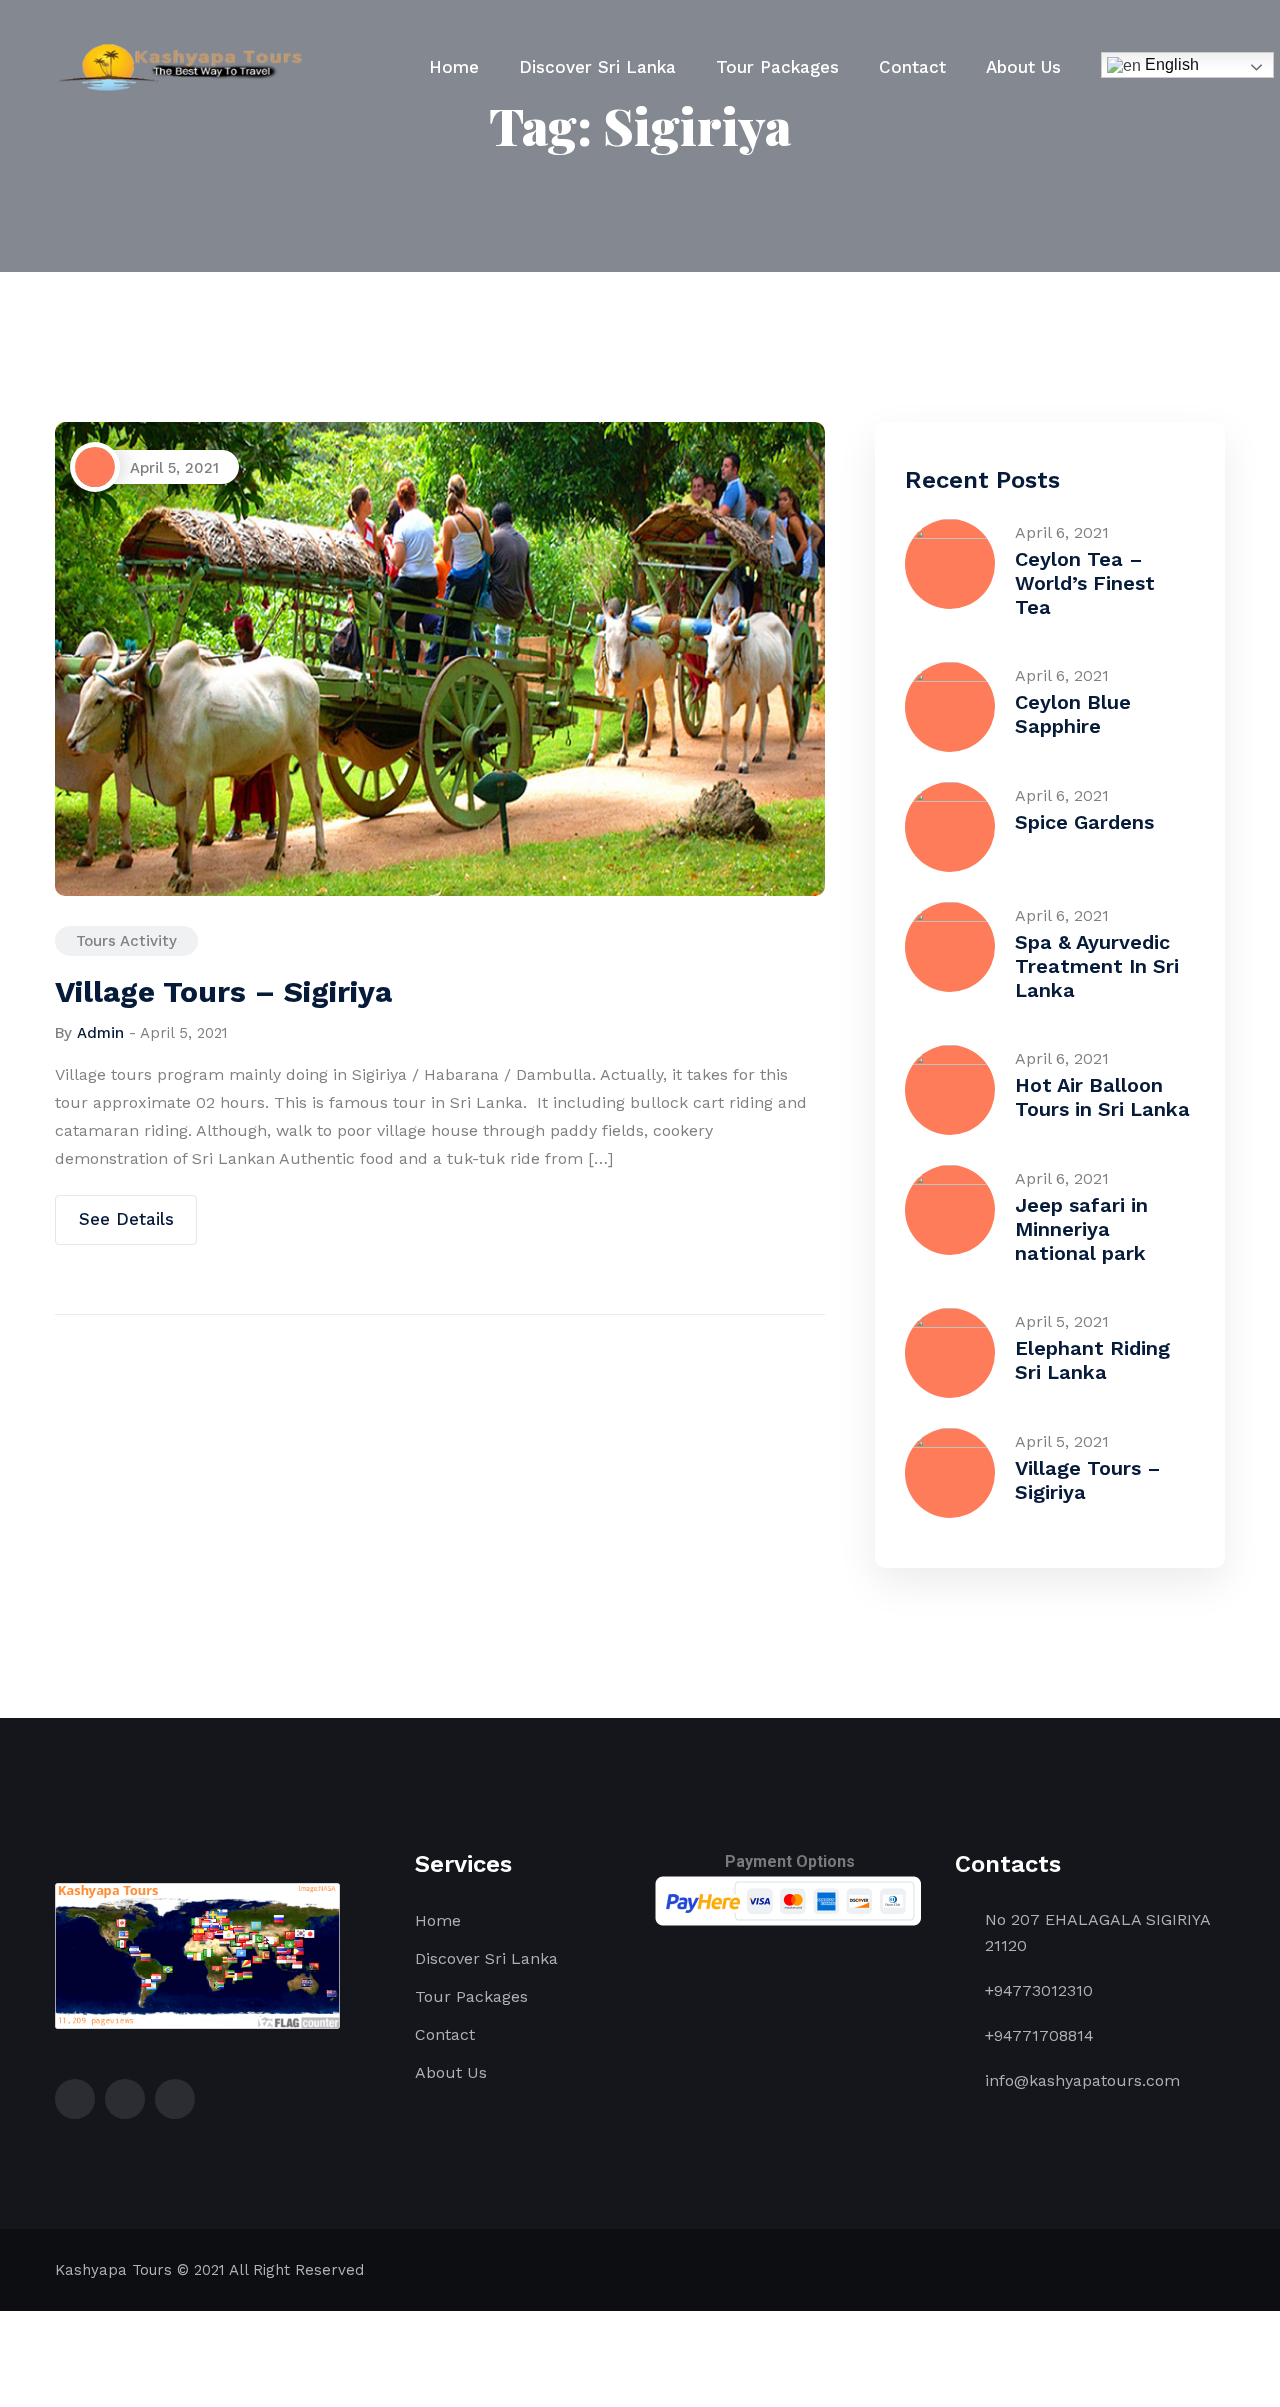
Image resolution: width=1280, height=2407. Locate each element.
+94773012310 (1039, 1990)
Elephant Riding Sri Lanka (1092, 1360)
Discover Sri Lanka (597, 67)
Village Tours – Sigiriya (223, 991)
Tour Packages (777, 67)
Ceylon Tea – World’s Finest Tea (1085, 583)
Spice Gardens (1084, 822)
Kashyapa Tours (113, 2270)
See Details (126, 1219)
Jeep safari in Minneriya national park (1081, 1229)
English (1170, 64)
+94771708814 (1039, 2035)
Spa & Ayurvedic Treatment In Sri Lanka (1097, 966)
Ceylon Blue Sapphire (1073, 714)
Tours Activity (126, 941)
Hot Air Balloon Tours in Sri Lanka (1102, 1097)
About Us (1023, 67)
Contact (912, 67)
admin (100, 1033)
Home (454, 67)
